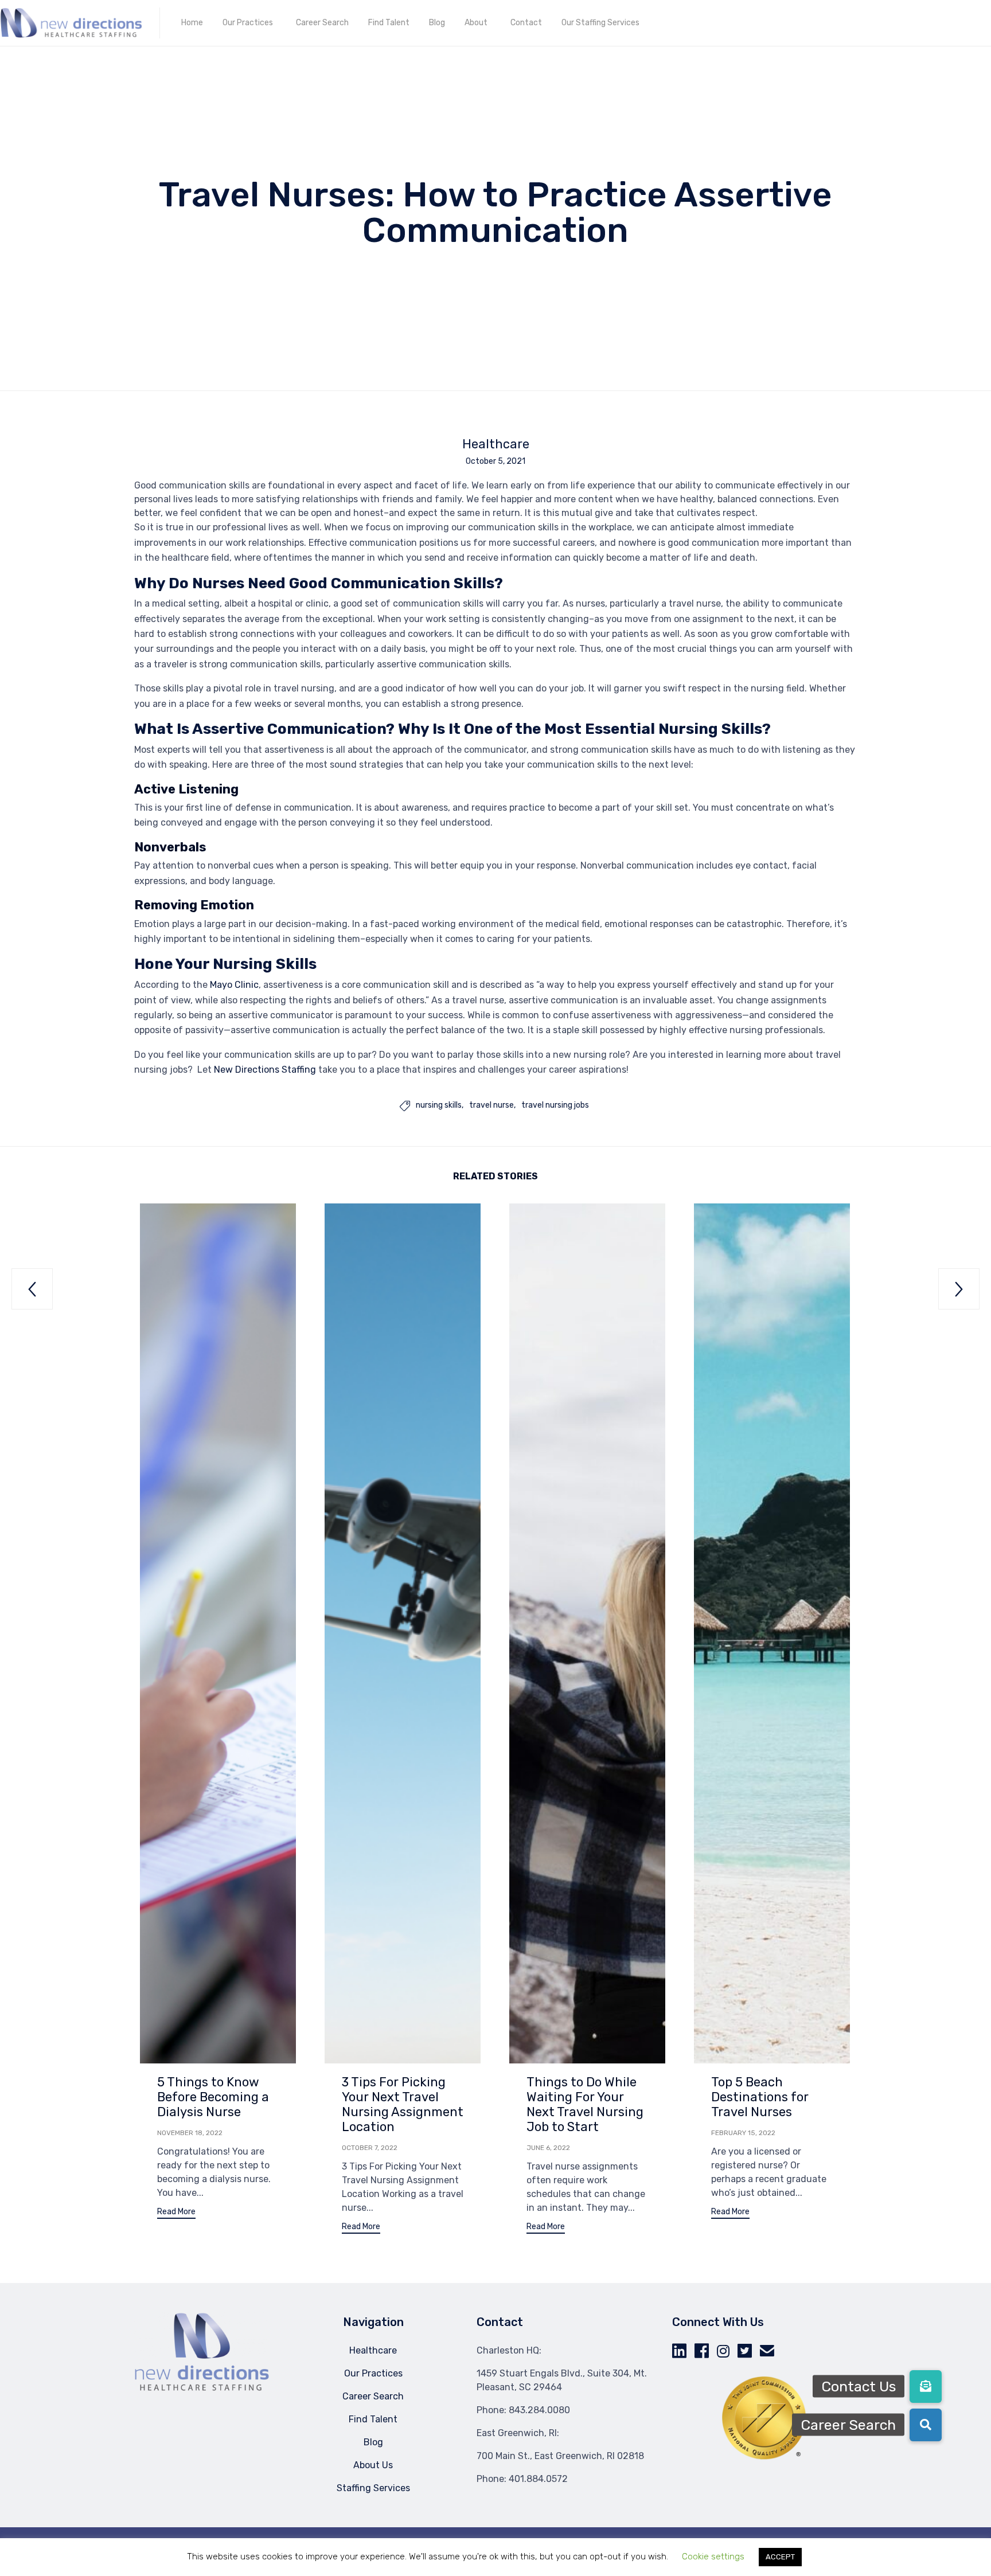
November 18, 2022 (190, 2133)
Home (192, 23)
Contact (526, 23)
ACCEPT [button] (780, 2557)
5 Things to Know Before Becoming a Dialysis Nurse (213, 2097)
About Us (373, 2465)
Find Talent (389, 23)
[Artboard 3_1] (202, 2389)
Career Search (322, 23)
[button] (176, 2213)
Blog (437, 23)
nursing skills (439, 1105)
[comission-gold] (764, 2458)
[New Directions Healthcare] (71, 23)
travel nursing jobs (555, 1105)
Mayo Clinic (234, 985)
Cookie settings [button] (713, 2557)
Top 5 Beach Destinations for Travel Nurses (760, 2097)
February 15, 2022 (743, 2133)
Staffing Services (373, 2488)
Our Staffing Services (600, 23)
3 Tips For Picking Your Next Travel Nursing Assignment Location (403, 2104)
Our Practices (248, 23)
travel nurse (491, 1105)
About (476, 23)
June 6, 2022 (548, 2148)
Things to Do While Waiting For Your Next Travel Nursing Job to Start (585, 2104)
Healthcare (496, 444)
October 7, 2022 (370, 2148)
